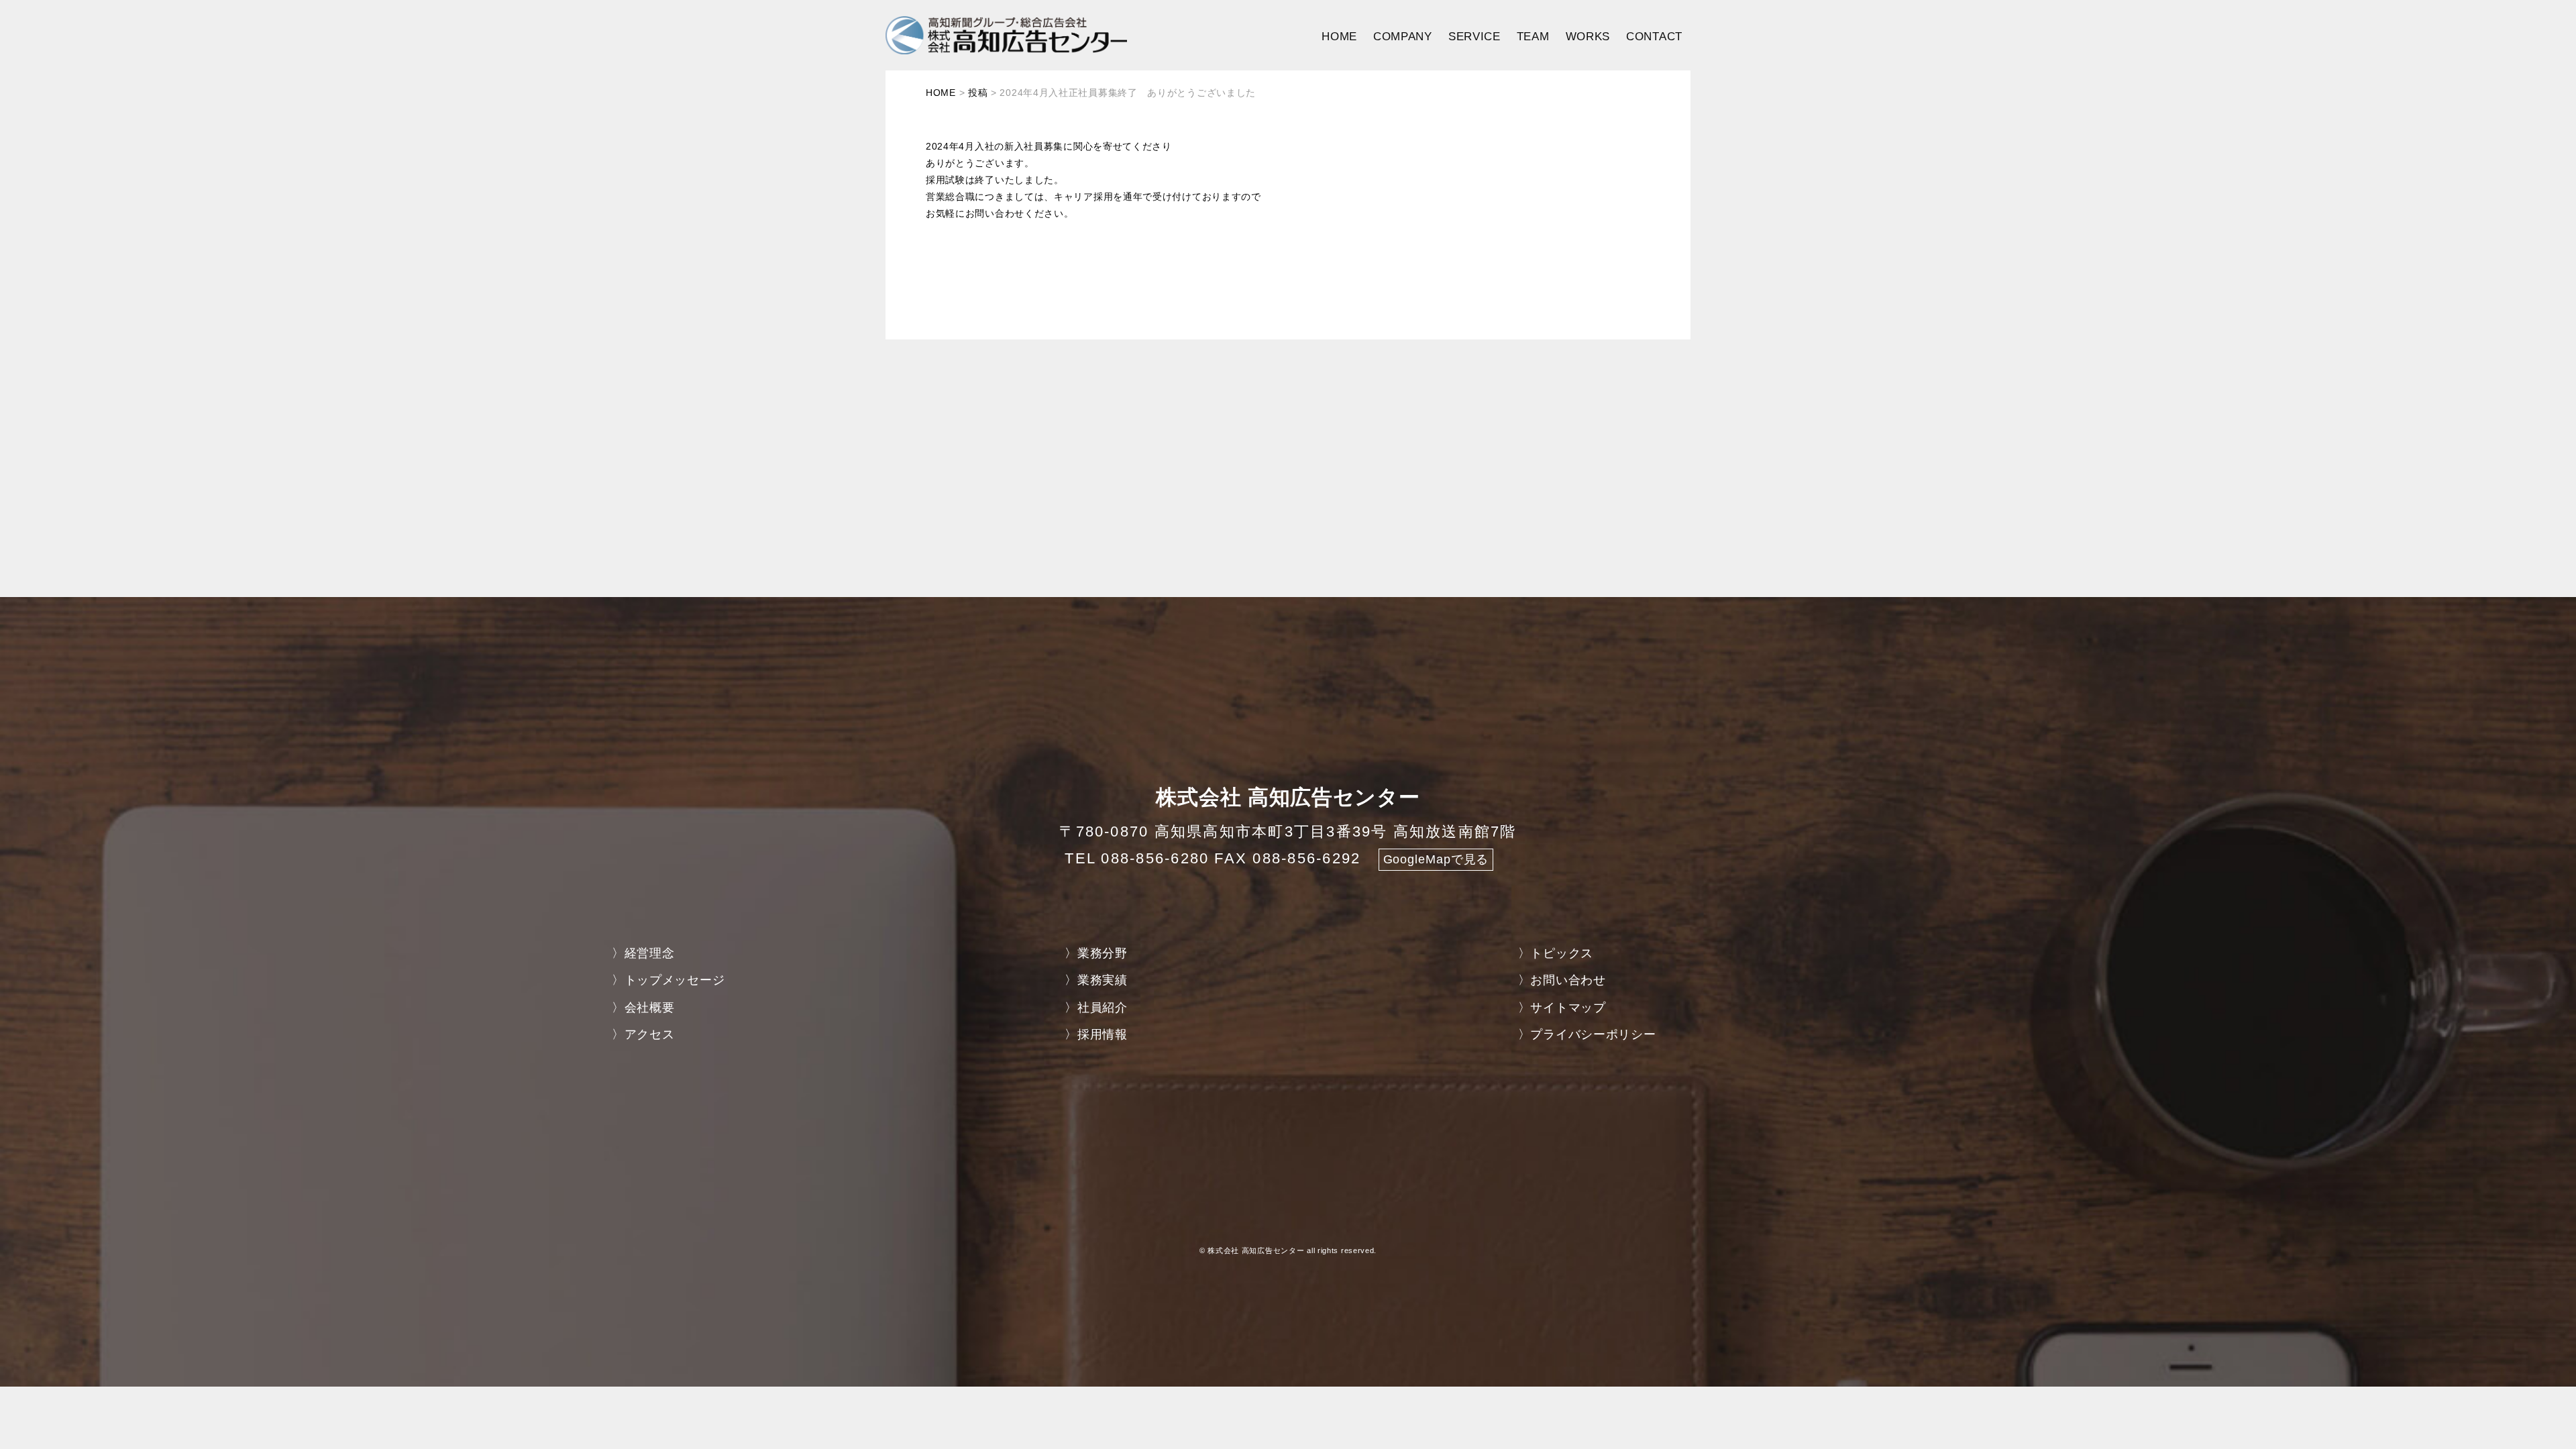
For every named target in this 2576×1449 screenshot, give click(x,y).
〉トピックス (1556, 953)
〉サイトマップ (1562, 1008)
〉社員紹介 (1096, 1008)
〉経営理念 (643, 953)
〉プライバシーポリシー (1587, 1034)
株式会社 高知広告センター (1256, 1250)
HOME (1339, 37)
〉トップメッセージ (668, 980)
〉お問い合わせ (1562, 980)
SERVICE (1474, 37)
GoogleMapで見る (1436, 859)
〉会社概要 (643, 1008)
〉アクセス (643, 1034)
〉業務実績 (1096, 980)
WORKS (1588, 37)
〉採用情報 (1096, 1034)
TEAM (1533, 37)
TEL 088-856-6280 (1137, 858)
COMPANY (1403, 37)
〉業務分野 (1096, 953)
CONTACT (1654, 37)
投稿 (978, 93)
